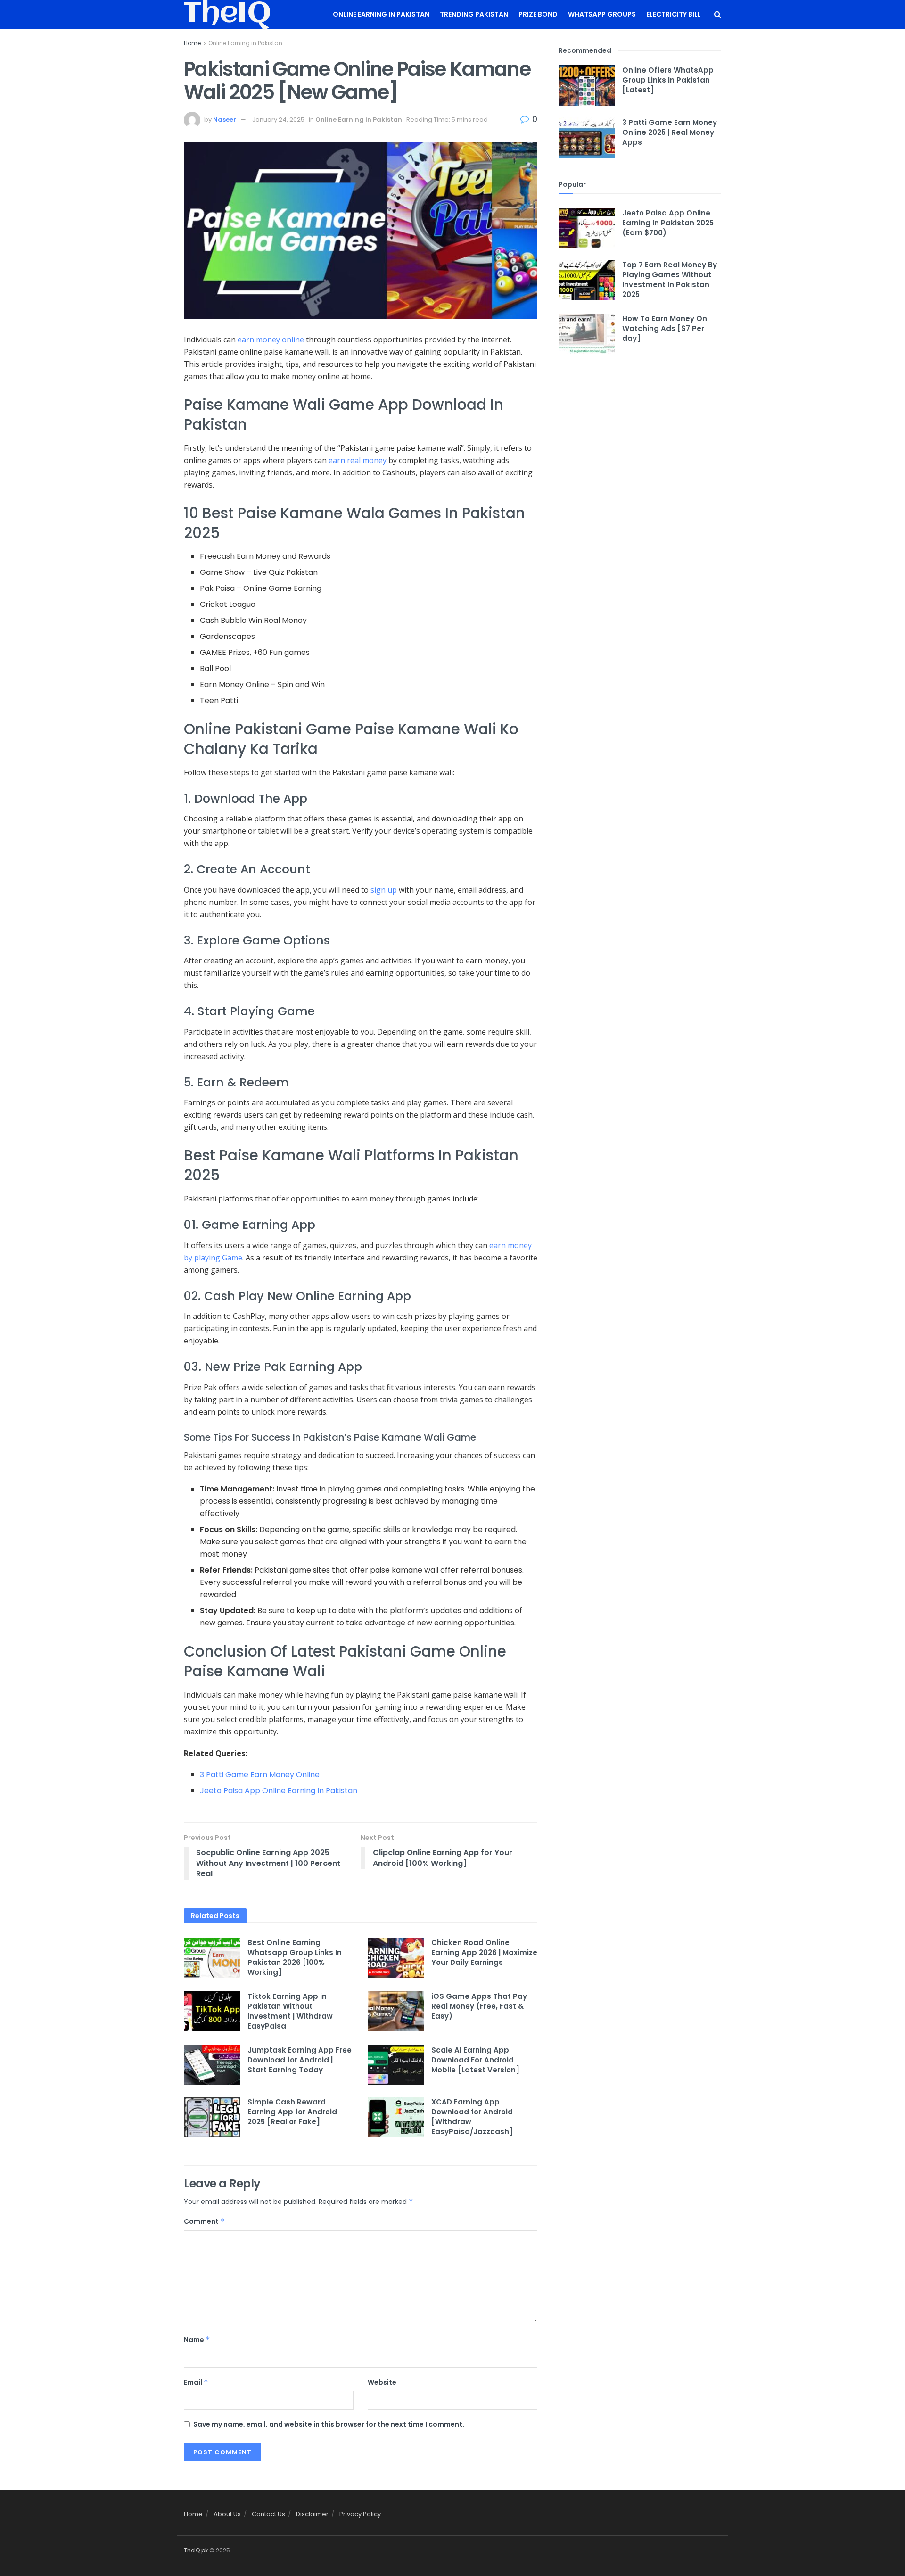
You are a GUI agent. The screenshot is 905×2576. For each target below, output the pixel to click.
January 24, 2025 (278, 120)
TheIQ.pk (196, 2550)
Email (196, 2382)
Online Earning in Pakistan (381, 14)
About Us (227, 2514)
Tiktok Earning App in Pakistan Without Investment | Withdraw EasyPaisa (290, 2011)
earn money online (271, 340)
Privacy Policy (360, 2514)
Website (382, 2382)
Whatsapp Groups (602, 14)
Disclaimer (312, 2514)
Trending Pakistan (474, 14)
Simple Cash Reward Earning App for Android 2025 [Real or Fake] (292, 2112)
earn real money (358, 460)
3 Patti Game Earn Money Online (260, 1775)
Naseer (225, 120)
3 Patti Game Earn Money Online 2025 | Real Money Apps (670, 132)
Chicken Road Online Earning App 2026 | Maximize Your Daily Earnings (484, 1952)
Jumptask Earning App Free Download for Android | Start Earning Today (300, 2060)
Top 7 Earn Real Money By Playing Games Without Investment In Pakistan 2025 (670, 280)
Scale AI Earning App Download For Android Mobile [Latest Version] (475, 2060)
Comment (204, 2221)
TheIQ (227, 15)
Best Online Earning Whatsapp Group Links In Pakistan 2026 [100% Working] (295, 1957)
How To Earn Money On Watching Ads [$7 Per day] (665, 328)
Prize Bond (538, 14)
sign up (384, 890)
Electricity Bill (674, 14)
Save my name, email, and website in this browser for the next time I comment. (329, 2424)
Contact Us (268, 2514)
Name (197, 2340)
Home (192, 43)
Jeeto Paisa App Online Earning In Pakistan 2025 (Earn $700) (668, 223)
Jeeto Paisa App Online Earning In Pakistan (279, 1791)
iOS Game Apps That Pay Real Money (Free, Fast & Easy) (479, 2006)
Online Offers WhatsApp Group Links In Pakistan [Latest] (668, 80)
